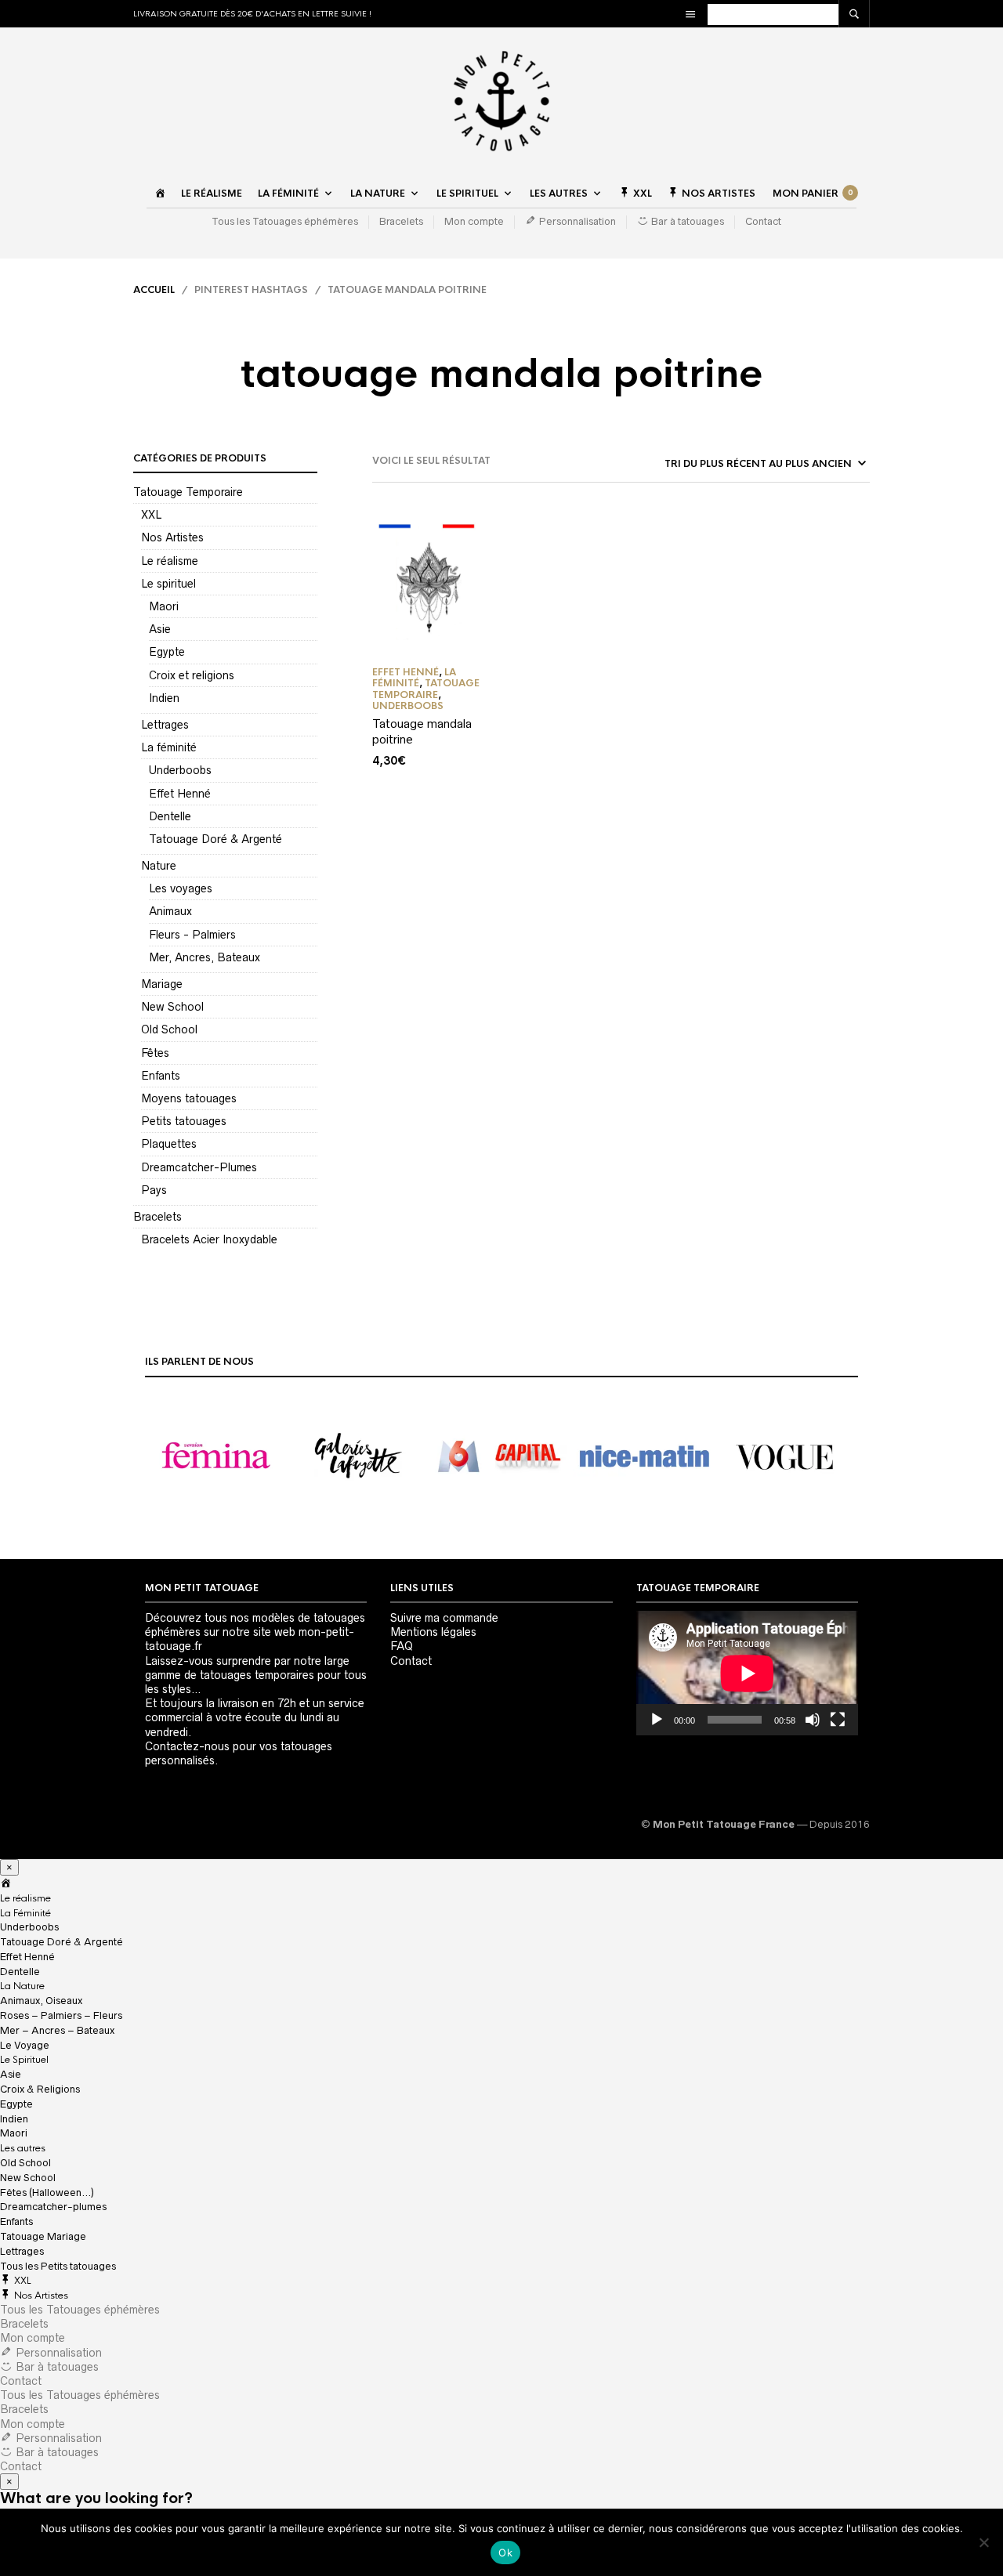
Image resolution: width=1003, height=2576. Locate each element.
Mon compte (474, 221)
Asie (160, 629)
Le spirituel (168, 584)
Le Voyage (25, 2045)
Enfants (161, 1076)
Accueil (154, 290)
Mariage (162, 984)
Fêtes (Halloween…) (47, 2192)
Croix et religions (192, 675)
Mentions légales (433, 1632)
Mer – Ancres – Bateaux (57, 2030)
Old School (169, 1029)
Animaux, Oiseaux (41, 2001)
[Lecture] (657, 1720)
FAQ (402, 1646)
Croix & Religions (40, 2089)
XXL (151, 515)
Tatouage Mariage (43, 2236)
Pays (154, 1190)
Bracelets (401, 221)
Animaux (170, 911)
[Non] (983, 2542)
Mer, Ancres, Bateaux (205, 957)
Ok (505, 2552)
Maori (164, 606)
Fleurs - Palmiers (192, 935)
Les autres (559, 194)
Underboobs (180, 770)
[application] (747, 1673)
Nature (159, 866)
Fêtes (155, 1053)
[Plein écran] (838, 1720)
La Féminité (288, 194)
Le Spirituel (467, 194)
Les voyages (181, 888)
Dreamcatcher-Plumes (199, 1167)
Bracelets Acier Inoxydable (209, 1239)
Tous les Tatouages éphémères (285, 221)
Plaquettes (169, 1144)
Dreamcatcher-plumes (53, 2207)
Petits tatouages (184, 1121)
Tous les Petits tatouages (58, 2266)
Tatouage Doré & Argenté (215, 839)
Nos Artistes (172, 537)
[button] (216, 1456)
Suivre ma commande (444, 1618)
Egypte (167, 652)
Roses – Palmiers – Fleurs (61, 2015)
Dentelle (170, 816)
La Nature (378, 194)
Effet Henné (180, 794)
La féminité (169, 747)
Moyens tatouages (189, 1098)
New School (172, 1007)
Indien (164, 698)
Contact (763, 221)
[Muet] (813, 1720)
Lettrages (165, 725)
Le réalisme (212, 194)
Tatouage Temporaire (188, 492)
